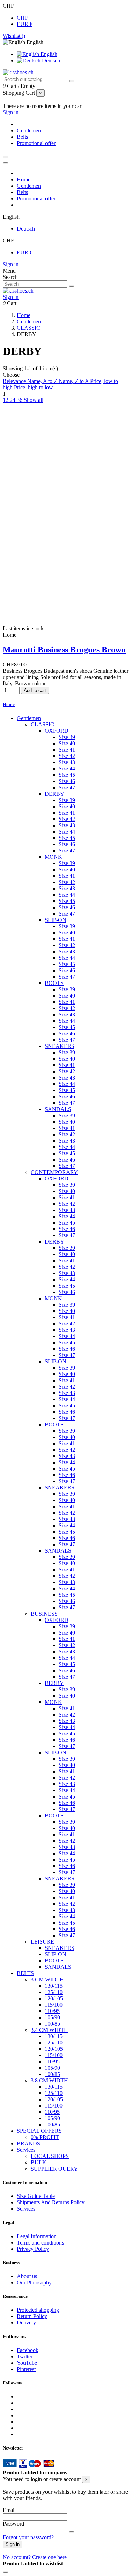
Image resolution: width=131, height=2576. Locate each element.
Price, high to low (34, 387)
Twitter (25, 2356)
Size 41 (67, 750)
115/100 (54, 2005)
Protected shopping (38, 2310)
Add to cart (35, 690)
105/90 (52, 2017)
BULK (39, 2162)
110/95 (52, 2011)
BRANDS (28, 2143)
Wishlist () (14, 36)
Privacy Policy (33, 2249)
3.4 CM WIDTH (49, 2030)
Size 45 (67, 775)
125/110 (54, 1992)
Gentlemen (29, 718)
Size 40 (67, 743)
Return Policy (32, 2316)
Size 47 (67, 787)
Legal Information (37, 2236)
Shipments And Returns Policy (51, 2202)
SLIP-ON (56, 920)
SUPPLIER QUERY (54, 2169)
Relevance (15, 381)
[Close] (6, 163)
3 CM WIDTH (47, 1979)
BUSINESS (44, 1614)
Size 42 (67, 756)
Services (26, 2150)
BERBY (54, 1683)
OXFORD (57, 731)
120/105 (54, 1998)
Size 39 (67, 737)
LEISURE (42, 1942)
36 (20, 400)
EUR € (25, 24)
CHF (22, 18)
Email (9, 2510)
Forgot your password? (28, 2537)
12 (6, 400)
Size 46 (67, 781)
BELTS (25, 1973)
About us (27, 2276)
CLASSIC (42, 724)
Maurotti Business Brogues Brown (64, 650)
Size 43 (67, 762)
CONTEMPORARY (54, 1172)
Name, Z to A (74, 381)
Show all (34, 400)
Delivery (26, 2322)
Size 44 (67, 769)
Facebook (28, 2350)
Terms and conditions (40, 2243)
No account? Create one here (35, 2557)
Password (13, 2524)
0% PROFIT (45, 2137)
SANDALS (58, 1109)
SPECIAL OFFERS (39, 2131)
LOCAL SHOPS (50, 2156)
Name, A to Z (43, 381)
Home (9, 704)
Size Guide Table (36, 2196)
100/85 (52, 2024)
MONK (53, 857)
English (48, 54)
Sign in (11, 264)
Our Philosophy (34, 2283)
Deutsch (50, 60)
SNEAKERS (60, 1046)
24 (13, 400)
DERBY (54, 794)
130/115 (54, 1986)
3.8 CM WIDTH (49, 2080)
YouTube (27, 2363)
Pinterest (26, 2369)
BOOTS (54, 983)
